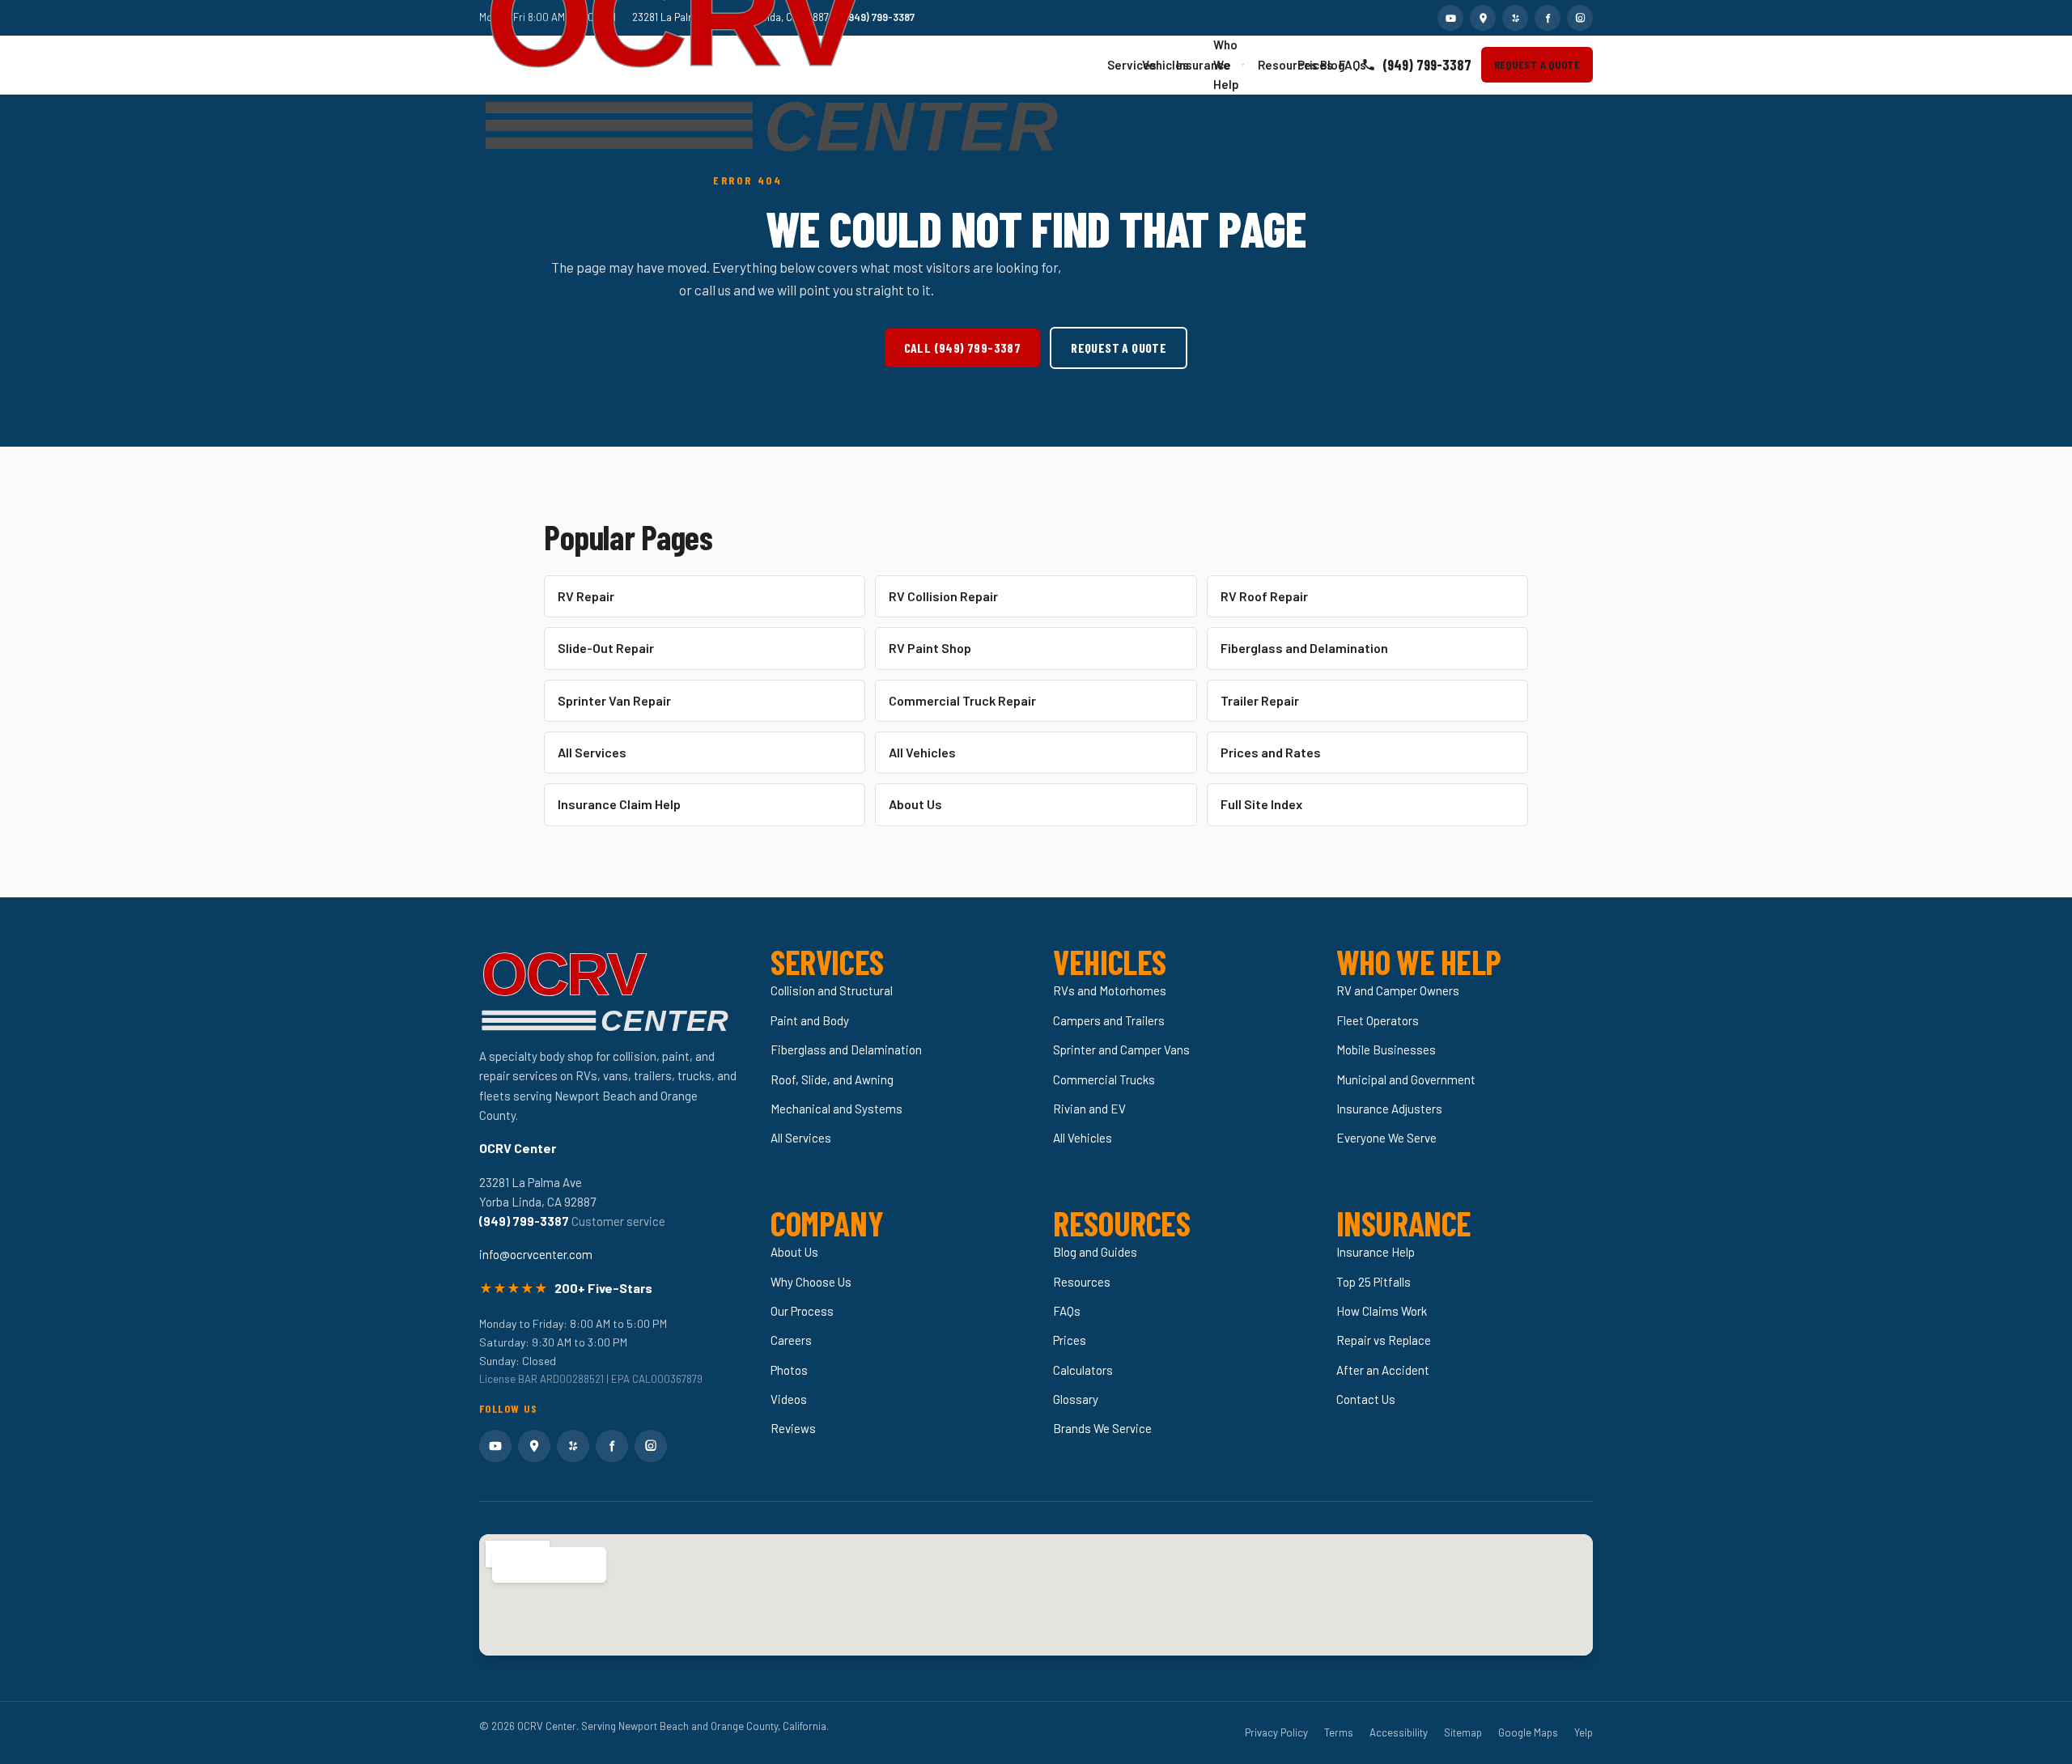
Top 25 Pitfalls (1374, 1282)
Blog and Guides (1095, 1252)
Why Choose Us (811, 1282)
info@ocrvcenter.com (536, 1254)
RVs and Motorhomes (1110, 990)
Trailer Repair (1260, 700)
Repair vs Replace (1384, 1340)
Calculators (1083, 1370)
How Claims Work (1382, 1311)
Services (1117, 65)
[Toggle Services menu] (1127, 65)
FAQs (1344, 65)
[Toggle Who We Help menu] (1243, 64)
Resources (1270, 65)
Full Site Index (1261, 804)
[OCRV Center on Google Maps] (1483, 18)
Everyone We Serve (1386, 1138)
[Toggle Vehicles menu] (1161, 65)
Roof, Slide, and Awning (832, 1079)
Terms (1339, 1732)
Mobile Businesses (1386, 1049)
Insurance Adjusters (1389, 1109)
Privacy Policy (1276, 1732)
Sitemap (1463, 1732)
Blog (1325, 65)
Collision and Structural (832, 990)
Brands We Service (1102, 1428)
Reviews (793, 1428)
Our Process (802, 1311)
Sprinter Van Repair (614, 700)
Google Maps (1528, 1732)
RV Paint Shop (930, 648)
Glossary (1076, 1399)
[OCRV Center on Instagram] (1580, 18)
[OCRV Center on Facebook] (1548, 18)
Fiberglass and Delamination (1304, 648)
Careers (791, 1340)
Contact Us (1366, 1399)
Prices (1304, 65)
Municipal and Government (1406, 1079)
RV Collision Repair (943, 596)
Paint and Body (810, 1020)
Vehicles (1152, 65)
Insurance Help (1376, 1252)
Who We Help (1226, 65)
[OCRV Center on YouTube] (1450, 18)
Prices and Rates (1271, 752)
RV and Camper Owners (1398, 990)
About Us (915, 804)
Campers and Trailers (1109, 1020)
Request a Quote (1537, 64)
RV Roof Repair (1264, 596)
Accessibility (1399, 1732)
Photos (789, 1370)
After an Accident (1383, 1370)
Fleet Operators (1378, 1020)
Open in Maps (540, 1565)
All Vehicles (922, 752)
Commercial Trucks (1104, 1079)
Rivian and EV (1089, 1109)
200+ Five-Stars (603, 1288)
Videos (789, 1399)
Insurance (1187, 65)
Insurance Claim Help (619, 804)
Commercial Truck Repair (962, 700)
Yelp (1584, 1732)
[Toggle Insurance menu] (1199, 65)
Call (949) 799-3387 (963, 348)
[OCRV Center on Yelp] (1515, 18)
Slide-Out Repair (606, 648)
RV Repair (586, 596)
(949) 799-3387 (1427, 65)
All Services (592, 752)
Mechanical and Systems (836, 1109)
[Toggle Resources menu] (1282, 65)
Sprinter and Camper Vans (1121, 1049)
